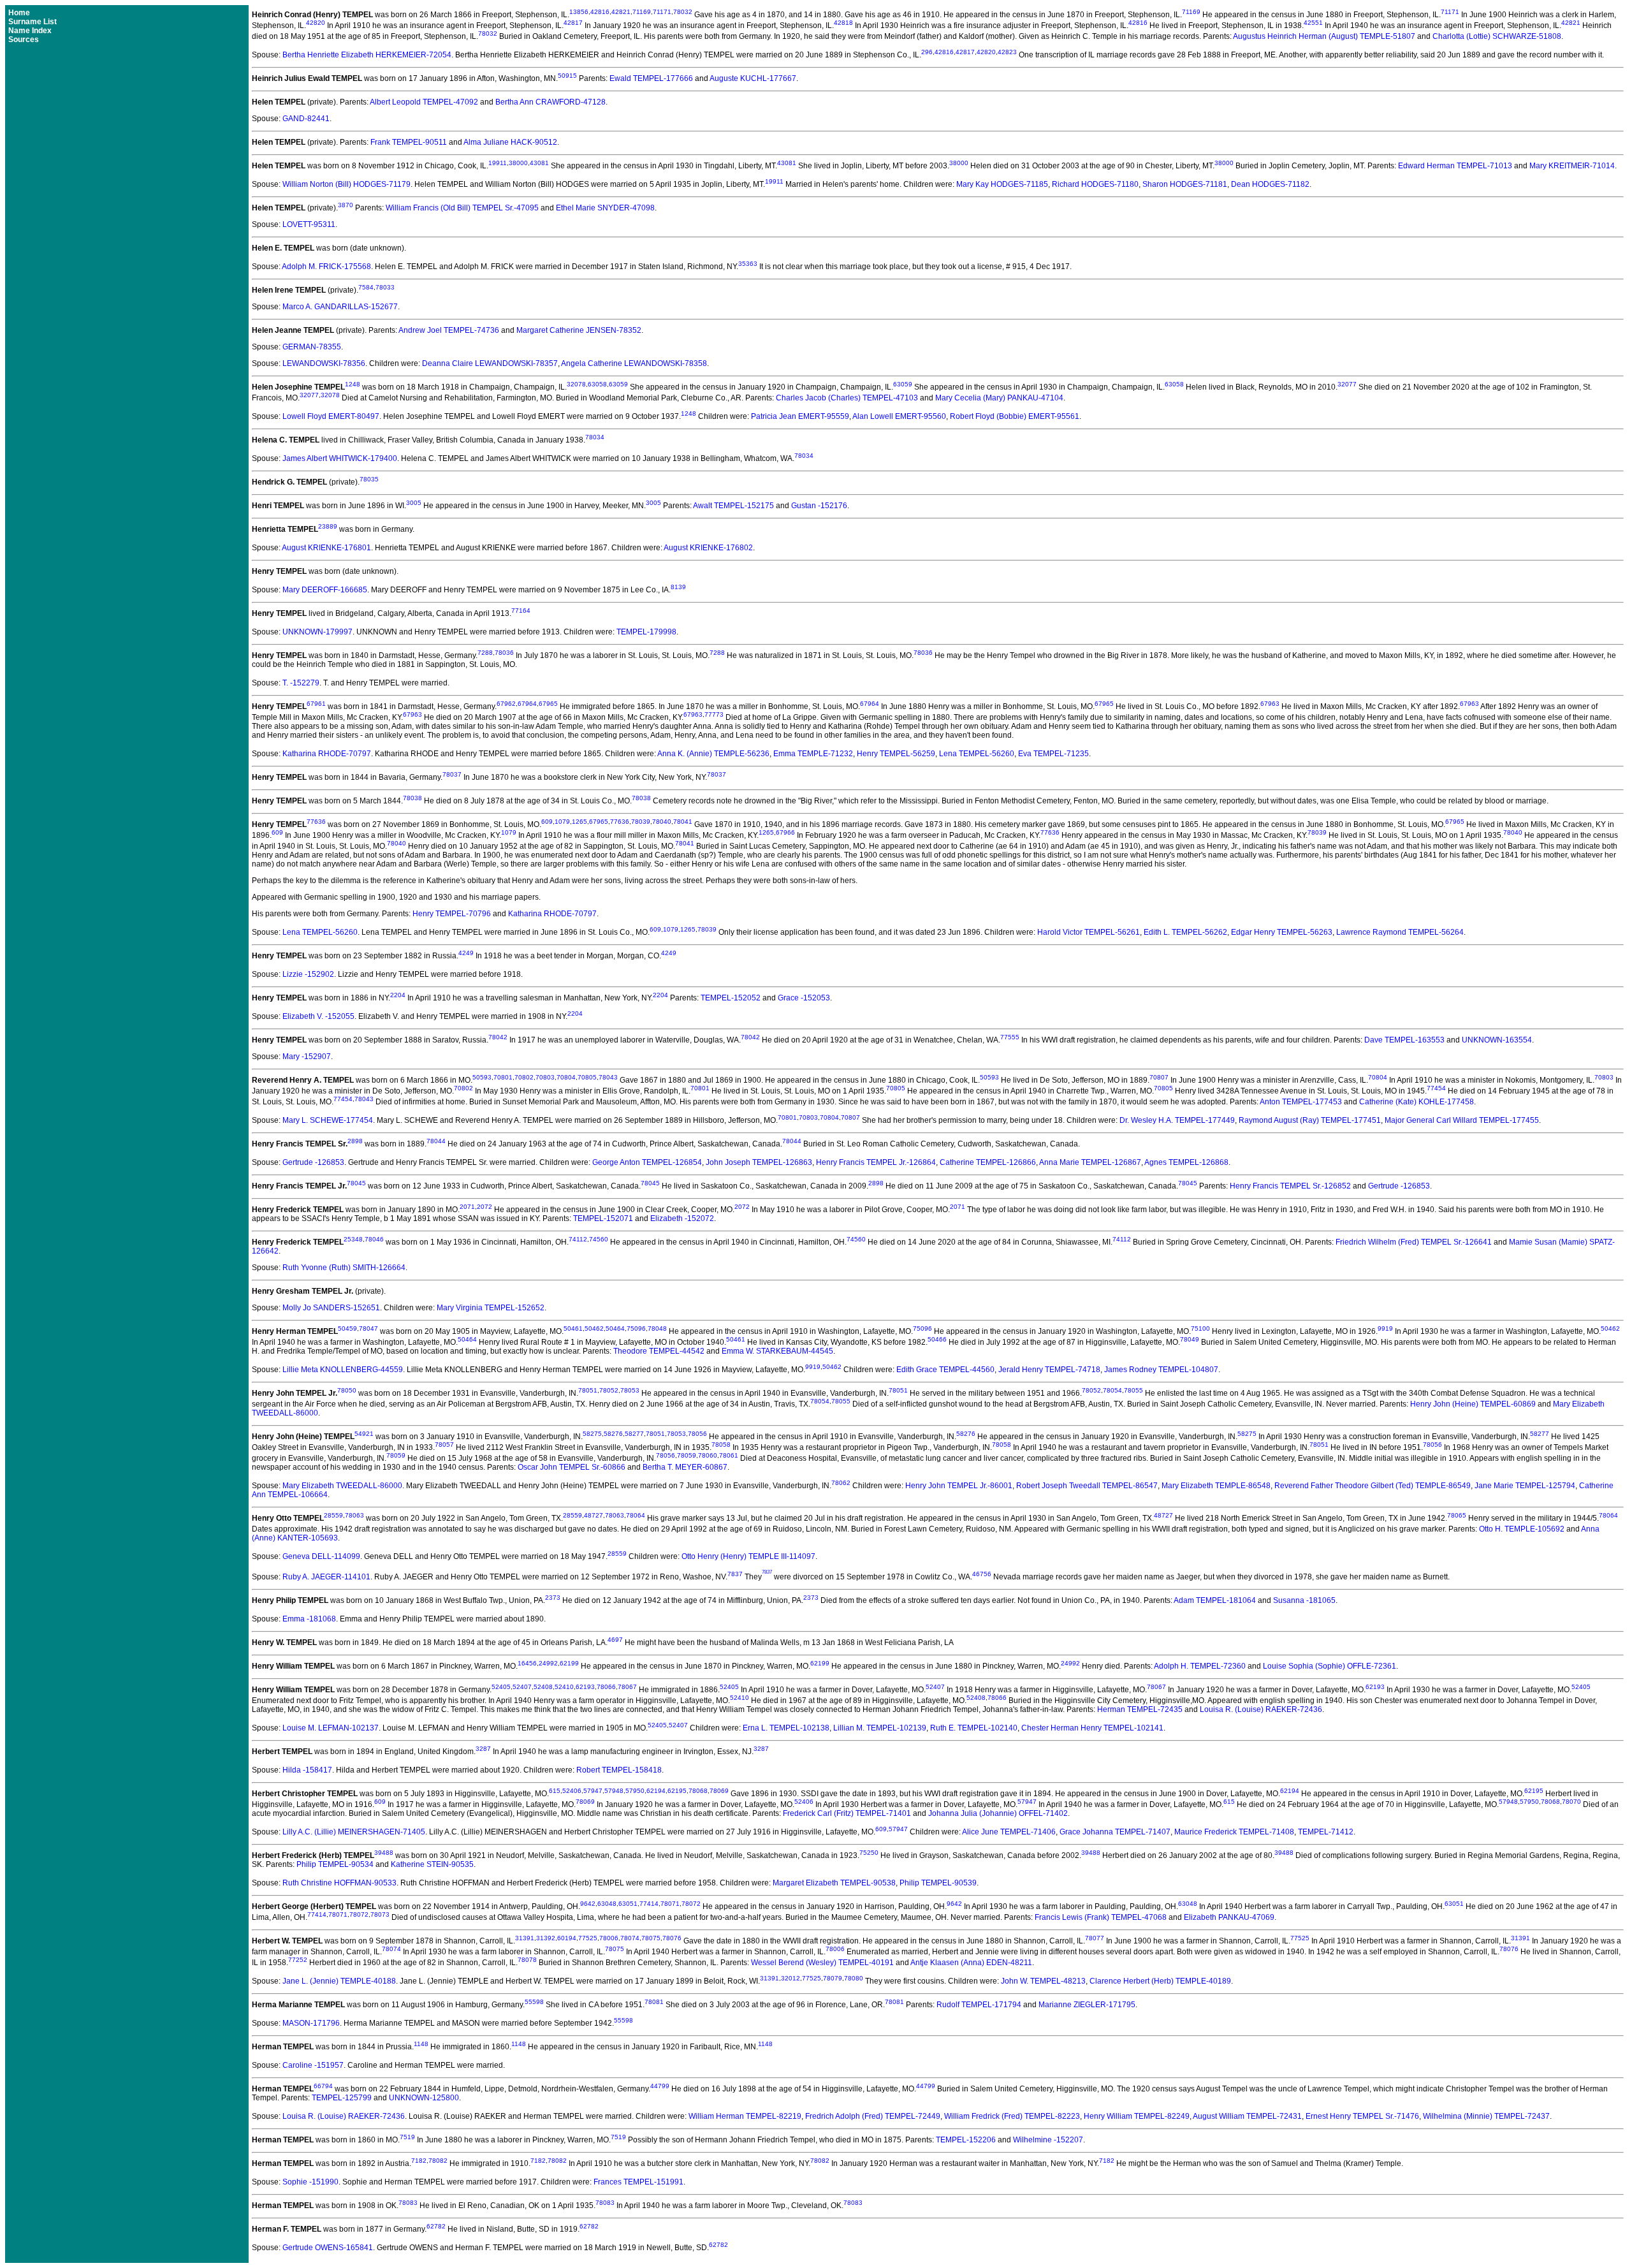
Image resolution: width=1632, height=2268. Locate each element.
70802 (524, 1077)
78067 (627, 1687)
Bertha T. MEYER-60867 (685, 1467)
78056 (697, 1434)
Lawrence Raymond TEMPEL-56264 (1400, 932)
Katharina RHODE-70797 (327, 754)
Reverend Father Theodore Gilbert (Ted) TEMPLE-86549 (1373, 1486)
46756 (982, 1574)
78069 (719, 1791)
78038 (412, 798)
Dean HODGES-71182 (1270, 184)
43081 (539, 163)
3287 (483, 1749)
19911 (498, 163)
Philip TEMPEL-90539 (938, 1883)
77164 (521, 611)
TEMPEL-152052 (731, 998)
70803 (545, 1077)
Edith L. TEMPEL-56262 (1185, 932)
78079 (833, 1978)
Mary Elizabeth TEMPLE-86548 (1216, 1486)
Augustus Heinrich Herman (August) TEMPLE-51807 (1324, 36)
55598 (534, 2002)
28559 (333, 1515)
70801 (503, 1077)
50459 (347, 1328)
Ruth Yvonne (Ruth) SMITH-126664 (344, 1268)
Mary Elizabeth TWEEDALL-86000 (342, 1486)
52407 (522, 1687)
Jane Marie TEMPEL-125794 (1525, 1486)
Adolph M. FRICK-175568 (326, 267)
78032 (683, 12)
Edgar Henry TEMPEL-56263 (1282, 932)
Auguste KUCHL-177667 (753, 78)
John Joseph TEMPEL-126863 (759, 1162)
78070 (1571, 1802)
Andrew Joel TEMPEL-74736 (449, 330)
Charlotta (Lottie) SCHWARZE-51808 (1497, 36)
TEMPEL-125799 (342, 2098)
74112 (578, 1239)
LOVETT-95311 (309, 224)
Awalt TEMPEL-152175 (733, 506)
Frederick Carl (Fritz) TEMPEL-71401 (847, 1813)
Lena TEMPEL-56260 (977, 754)
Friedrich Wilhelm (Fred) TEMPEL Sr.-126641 (1414, 1242)
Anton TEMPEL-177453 (1301, 1102)
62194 (656, 1791)
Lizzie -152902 (308, 974)
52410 (564, 1687)
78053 (630, 1390)
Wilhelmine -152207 (1048, 2140)
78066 (606, 1687)
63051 (628, 1904)
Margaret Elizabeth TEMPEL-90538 (834, 1883)
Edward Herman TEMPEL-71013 (1455, 166)
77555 (1010, 1037)
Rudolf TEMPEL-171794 (979, 2005)
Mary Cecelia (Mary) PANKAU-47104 (999, 398)
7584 (366, 287)
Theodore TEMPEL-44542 (659, 1351)
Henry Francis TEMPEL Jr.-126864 (876, 1162)
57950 (635, 1791)
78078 (527, 1960)
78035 (369, 479)
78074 (630, 1938)
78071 (670, 1904)
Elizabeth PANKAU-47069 (1229, 1917)
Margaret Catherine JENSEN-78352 (579, 330)
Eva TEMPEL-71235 (1053, 754)
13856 (579, 12)
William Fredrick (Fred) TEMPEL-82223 (1012, 2116)
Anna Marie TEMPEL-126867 (1090, 1162)
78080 (854, 1978)
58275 (592, 1434)
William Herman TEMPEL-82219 (745, 2116)
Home (19, 13)
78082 (438, 2161)
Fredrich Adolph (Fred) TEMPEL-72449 (873, 2116)
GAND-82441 (306, 119)
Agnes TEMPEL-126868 (1186, 1162)
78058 (721, 1445)
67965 (548, 704)
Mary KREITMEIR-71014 (1572, 166)
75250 (869, 1853)
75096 (636, 1328)
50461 (573, 1328)
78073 (380, 1914)
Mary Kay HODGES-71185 (1002, 184)
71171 (662, 12)
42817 (573, 23)
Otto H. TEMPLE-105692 (1522, 1529)
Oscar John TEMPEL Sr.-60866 (572, 1467)
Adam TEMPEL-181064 (1215, 1600)
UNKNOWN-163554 (1497, 1040)
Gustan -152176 (819, 506)
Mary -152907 (307, 1057)
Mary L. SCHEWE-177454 (328, 1120)
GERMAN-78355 (312, 347)
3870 (346, 205)
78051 (588, 1390)
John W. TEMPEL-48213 (1043, 1981)
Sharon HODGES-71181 (1185, 184)
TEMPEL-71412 (1326, 1832)
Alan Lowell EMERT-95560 (899, 416)
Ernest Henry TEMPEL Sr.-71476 (1362, 2116)
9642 (588, 1904)
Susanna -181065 (1304, 1600)
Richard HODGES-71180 (1095, 184)
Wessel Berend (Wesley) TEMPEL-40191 (822, 1963)
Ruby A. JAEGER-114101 (326, 1577)
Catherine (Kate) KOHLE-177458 (1417, 1102)
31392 (546, 1938)
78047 (368, 1328)
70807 (1159, 1077)
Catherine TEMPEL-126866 (988, 1162)
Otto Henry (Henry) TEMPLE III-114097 (748, 1556)
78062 (841, 1483)
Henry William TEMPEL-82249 (1137, 2116)
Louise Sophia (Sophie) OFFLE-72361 (1330, 1666)
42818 (843, 23)
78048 (657, 1328)
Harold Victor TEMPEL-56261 (1089, 932)
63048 (607, 1904)
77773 (714, 714)
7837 (735, 1574)
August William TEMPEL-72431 (1247, 2116)
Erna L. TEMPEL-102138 (786, 1728)
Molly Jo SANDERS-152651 (331, 1308)
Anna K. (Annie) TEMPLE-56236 (713, 754)
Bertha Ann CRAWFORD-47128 (550, 102)
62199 (569, 1663)
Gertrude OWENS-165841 (328, 2248)
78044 (436, 1141)
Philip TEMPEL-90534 (335, 1864)
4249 (466, 953)
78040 (662, 822)
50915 (567, 76)
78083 (408, 2203)
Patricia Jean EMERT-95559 (800, 416)
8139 (678, 587)
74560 (599, 1239)
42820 (316, 23)
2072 (484, 1207)
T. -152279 (301, 683)
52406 (572, 1791)
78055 (1133, 1390)
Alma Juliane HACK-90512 (510, 142)
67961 (316, 704)
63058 (597, 384)
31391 (525, 1938)
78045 (356, 1183)
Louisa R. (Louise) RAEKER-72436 (1261, 1709)
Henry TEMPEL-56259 (896, 754)
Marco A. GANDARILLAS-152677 (340, 307)
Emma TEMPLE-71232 (813, 754)
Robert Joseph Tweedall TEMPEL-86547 (1087, 1486)
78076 (672, 1938)
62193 (585, 1687)
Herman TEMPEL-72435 (1140, 1709)
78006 (609, 1938)
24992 (548, 1663)
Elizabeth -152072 (682, 1218)
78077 (1095, 1938)
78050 (347, 1390)
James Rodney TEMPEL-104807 (1161, 1370)
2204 (398, 995)
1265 (579, 822)
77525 (588, 1938)
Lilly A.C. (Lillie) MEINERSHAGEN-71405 (354, 1832)
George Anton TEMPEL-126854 (647, 1162)
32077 (1347, 384)
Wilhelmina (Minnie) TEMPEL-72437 (1486, 2116)
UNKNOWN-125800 (424, 2098)
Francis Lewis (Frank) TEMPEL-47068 (1101, 1917)
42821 (621, 12)
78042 (498, 1037)
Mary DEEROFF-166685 (325, 590)
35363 (748, 264)
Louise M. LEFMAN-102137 (331, 1728)
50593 (482, 1077)
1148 (421, 2044)
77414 (649, 1904)
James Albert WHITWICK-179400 (340, 458)
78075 (651, 1938)
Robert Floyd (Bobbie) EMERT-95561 (1015, 416)
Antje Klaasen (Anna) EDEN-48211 (971, 1963)
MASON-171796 (311, 2023)
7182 (419, 2161)
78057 (444, 1445)
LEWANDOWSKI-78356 (324, 363)
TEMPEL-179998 (646, 632)
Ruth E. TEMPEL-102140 (974, 1728)
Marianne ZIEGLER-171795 (1087, 2005)
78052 (609, 1390)
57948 (614, 1791)
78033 (385, 287)
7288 (485, 653)
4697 (615, 1640)
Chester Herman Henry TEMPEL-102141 (1092, 1728)
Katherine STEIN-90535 (432, 1864)
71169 (642, 12)
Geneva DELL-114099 (321, 1556)
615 (555, 1791)
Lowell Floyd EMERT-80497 (331, 416)
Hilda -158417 (307, 1770)
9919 (1385, 1328)
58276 (613, 1434)
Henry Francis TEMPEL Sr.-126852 (1290, 1186)
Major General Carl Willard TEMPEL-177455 (1462, 1120)
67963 (1270, 704)
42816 (600, 12)
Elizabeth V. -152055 (318, 1016)
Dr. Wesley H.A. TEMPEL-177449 (1177, 1120)
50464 (615, 1328)
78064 (636, 1515)
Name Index (30, 31)
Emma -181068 (309, 1619)
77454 (1436, 1088)
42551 (1313, 23)
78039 (641, 822)
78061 (729, 1455)
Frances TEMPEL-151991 (638, 2182)
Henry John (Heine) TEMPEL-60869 (1473, 1404)
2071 (467, 1207)
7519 (407, 2137)
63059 (618, 384)
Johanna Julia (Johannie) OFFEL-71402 (998, 1813)
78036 (504, 653)
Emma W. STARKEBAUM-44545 (777, 1351)
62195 (677, 1791)
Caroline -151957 (313, 2065)
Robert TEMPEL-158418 (619, 1770)
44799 (660, 2086)
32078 (576, 384)
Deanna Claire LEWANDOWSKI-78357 (490, 363)
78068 (698, 1791)
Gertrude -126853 (313, 1162)
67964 (527, 704)
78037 (452, 774)
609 (547, 822)
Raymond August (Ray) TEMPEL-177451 (1310, 1120)
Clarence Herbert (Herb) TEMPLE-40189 (1160, 1981)
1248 (353, 384)
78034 (595, 437)
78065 (1457, 1515)
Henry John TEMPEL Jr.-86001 (959, 1486)
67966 (785, 832)
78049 (1190, 1339)
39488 (384, 1853)
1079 (562, 822)
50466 (937, 1339)
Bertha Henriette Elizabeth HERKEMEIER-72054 (367, 55)
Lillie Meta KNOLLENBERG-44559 (343, 1370)
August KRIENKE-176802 (708, 548)
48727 (594, 1515)
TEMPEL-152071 (603, 1218)
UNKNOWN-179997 (317, 632)
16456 (527, 1663)
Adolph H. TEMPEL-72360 (1200, 1666)
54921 (364, 1434)
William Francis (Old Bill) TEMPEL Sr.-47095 (462, 208)
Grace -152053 (804, 998)
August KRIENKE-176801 (326, 548)
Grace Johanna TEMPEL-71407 (1115, 1832)
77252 (298, 1960)
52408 (543, 1687)
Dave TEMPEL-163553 (1404, 1040)
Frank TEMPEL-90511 (409, 142)
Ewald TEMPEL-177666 (651, 78)
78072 (691, 1904)
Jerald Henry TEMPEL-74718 (1049, 1370)
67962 (506, 704)
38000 (518, 163)
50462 (594, 1328)
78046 (374, 1239)
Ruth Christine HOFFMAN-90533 (339, 1883)
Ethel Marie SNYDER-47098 (605, 208)
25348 (353, 1239)
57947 (593, 1791)
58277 (634, 1434)
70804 (566, 1077)
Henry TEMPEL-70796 (452, 914)
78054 (1112, 1390)
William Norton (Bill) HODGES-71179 (346, 184)
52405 (501, 1687)
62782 (436, 2226)
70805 (587, 1077)
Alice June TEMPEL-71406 (1009, 1832)
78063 (354, 1515)
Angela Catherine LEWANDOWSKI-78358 (634, 363)
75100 (1200, 1328)
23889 (328, 526)
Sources (24, 40)
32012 (790, 1978)
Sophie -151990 (310, 2182)
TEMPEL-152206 (966, 2140)
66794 (323, 2086)
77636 (316, 822)
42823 (1007, 52)
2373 (553, 1598)
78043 (608, 1077)
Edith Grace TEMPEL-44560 (945, 1370)
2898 (355, 1141)
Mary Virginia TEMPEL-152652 (491, 1308)
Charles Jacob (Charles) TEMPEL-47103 (847, 398)
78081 (654, 2002)
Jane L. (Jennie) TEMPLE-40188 (339, 1981)
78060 (708, 1455)
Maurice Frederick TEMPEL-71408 (1234, 1832)
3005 (414, 503)
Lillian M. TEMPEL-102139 (880, 1728)
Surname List (33, 22)
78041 (683, 822)
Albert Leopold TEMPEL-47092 (424, 102)
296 (927, 52)
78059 (396, 1455)
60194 (567, 1938)
